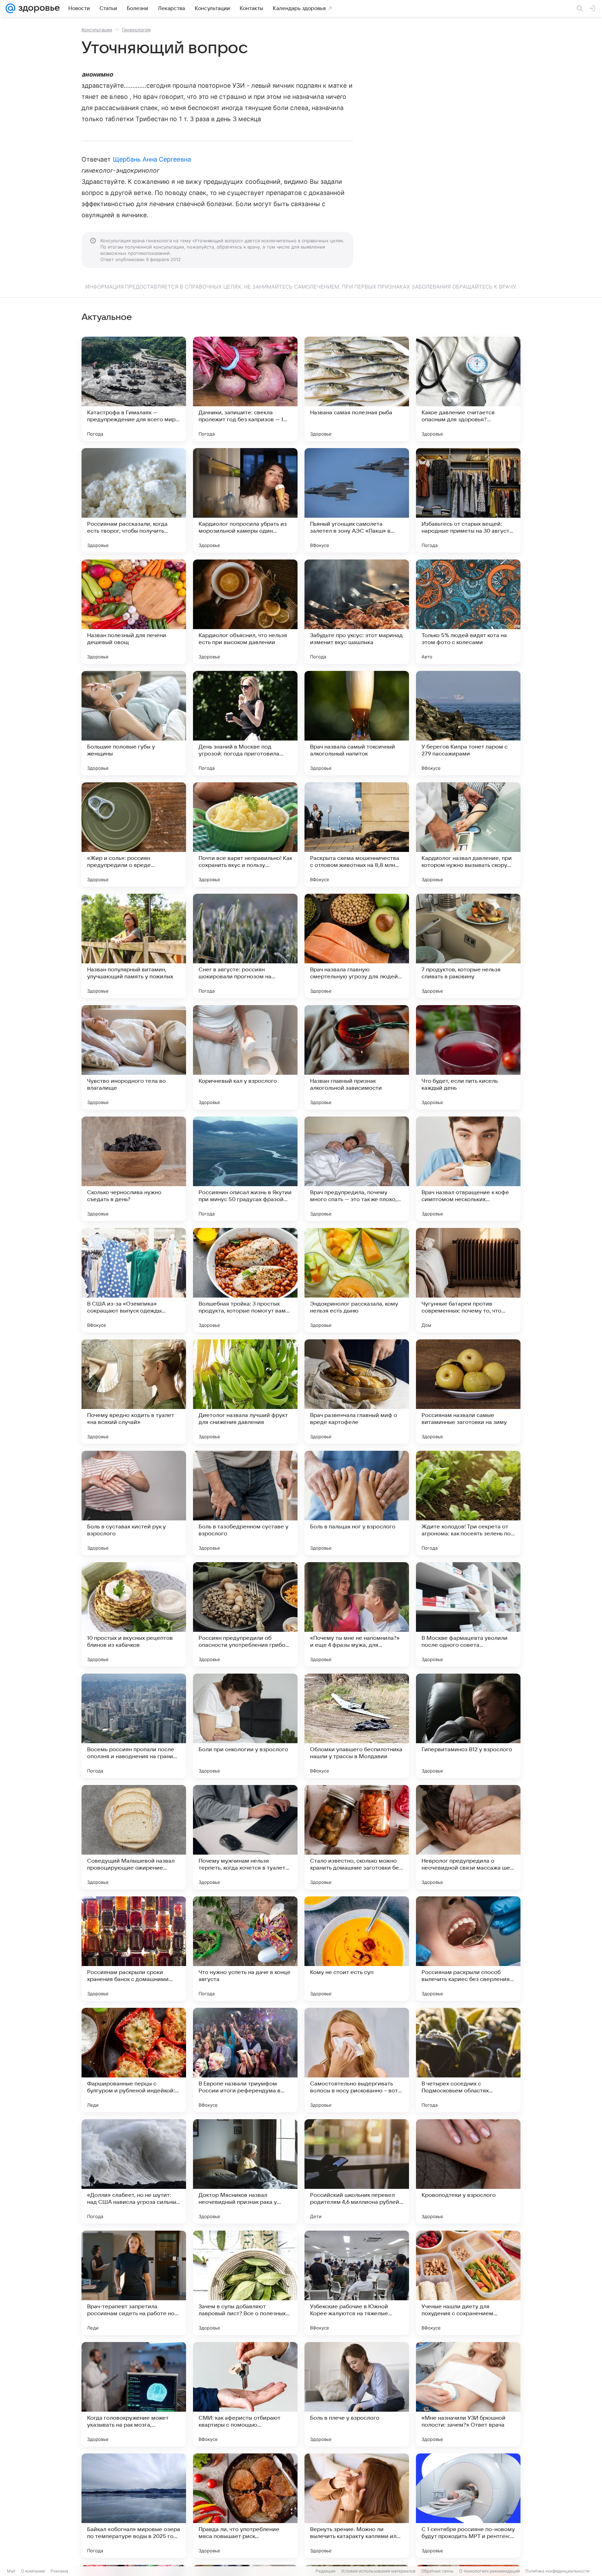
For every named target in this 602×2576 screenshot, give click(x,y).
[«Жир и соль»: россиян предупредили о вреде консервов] (134, 835)
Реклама (59, 2571)
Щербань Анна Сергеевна (152, 159)
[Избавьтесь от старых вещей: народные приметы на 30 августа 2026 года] (468, 500)
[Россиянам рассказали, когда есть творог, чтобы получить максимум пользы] (134, 500)
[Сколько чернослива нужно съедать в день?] (134, 1169)
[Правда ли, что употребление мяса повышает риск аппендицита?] (245, 2506)
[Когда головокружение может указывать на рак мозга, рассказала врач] (134, 2394)
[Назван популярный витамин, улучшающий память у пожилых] (134, 946)
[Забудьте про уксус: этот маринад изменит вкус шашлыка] (357, 612)
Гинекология (136, 30)
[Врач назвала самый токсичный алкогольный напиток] (357, 723)
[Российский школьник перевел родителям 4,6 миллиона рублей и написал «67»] (357, 2171)
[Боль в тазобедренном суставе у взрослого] (245, 1503)
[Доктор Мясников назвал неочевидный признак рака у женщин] (245, 2171)
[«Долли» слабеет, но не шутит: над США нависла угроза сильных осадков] (134, 2171)
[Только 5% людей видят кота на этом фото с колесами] (468, 612)
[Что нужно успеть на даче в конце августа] (245, 1949)
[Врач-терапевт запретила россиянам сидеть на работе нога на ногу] (134, 2283)
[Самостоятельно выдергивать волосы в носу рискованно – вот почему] (357, 2060)
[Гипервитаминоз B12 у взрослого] (468, 1726)
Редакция (326, 2571)
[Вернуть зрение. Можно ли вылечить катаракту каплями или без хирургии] (357, 2506)
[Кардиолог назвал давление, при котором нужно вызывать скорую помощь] (468, 835)
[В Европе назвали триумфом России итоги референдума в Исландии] (245, 2060)
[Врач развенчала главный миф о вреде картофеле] (357, 1392)
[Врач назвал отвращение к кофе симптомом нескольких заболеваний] (468, 1169)
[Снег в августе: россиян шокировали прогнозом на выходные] (245, 946)
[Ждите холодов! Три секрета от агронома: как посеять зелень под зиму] (468, 1503)
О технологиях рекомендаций (489, 2571)
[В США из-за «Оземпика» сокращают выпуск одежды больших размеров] (134, 1280)
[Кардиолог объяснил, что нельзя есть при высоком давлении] (245, 612)
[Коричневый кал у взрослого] (245, 1057)
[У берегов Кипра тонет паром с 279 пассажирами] (468, 723)
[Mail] (10, 8)
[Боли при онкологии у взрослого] (245, 1726)
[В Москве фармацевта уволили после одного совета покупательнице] (468, 1614)
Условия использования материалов (378, 2571)
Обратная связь (437, 2571)
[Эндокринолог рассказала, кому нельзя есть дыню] (357, 1280)
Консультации (97, 30)
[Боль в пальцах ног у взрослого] (357, 1503)
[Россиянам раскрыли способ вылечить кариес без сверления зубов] (468, 1949)
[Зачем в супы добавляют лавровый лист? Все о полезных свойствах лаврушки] (245, 2283)
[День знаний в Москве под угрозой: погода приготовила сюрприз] (245, 723)
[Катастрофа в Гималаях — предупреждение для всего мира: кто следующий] (134, 389)
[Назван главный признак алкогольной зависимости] (357, 1057)
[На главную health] (38, 8)
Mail (11, 2571)
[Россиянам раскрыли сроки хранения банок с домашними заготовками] (134, 1949)
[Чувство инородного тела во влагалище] (134, 1057)
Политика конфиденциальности (557, 2571)
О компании (33, 2571)
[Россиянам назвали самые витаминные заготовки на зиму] (468, 1392)
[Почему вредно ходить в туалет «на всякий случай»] (134, 1392)
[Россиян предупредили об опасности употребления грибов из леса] (245, 1614)
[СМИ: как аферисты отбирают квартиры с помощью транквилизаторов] (245, 2394)
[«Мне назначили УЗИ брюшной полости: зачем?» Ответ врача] (468, 2394)
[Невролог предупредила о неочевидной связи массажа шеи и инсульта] (468, 1837)
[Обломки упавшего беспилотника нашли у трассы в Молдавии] (357, 1726)
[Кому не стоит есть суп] (357, 1949)
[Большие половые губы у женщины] (134, 723)
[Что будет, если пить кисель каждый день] (468, 1057)
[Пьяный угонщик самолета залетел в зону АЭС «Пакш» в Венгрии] (357, 500)
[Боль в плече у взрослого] (357, 2394)
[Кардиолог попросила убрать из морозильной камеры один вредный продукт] (245, 500)
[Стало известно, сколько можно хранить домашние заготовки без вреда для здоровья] (357, 1837)
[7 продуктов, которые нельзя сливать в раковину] (468, 946)
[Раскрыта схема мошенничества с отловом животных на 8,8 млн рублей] (357, 835)
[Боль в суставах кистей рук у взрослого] (134, 1503)
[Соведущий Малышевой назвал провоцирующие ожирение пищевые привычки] (134, 1837)
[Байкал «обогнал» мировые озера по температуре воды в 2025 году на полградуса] (134, 2506)
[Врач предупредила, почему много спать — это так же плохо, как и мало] (357, 1169)
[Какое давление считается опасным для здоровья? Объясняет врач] (468, 389)
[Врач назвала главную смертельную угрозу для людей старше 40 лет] (357, 946)
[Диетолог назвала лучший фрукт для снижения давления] (245, 1392)
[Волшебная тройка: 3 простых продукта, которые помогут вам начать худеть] (245, 1280)
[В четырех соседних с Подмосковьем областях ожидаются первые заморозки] (468, 2060)
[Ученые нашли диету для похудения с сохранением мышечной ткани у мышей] (468, 2283)
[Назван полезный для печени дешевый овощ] (134, 612)
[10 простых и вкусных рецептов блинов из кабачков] (134, 1614)
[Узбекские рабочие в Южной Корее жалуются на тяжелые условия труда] (357, 2283)
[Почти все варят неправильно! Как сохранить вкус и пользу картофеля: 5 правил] (245, 835)
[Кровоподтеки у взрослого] (468, 2171)
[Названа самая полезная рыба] (357, 389)
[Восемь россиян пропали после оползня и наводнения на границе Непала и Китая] (134, 1726)
